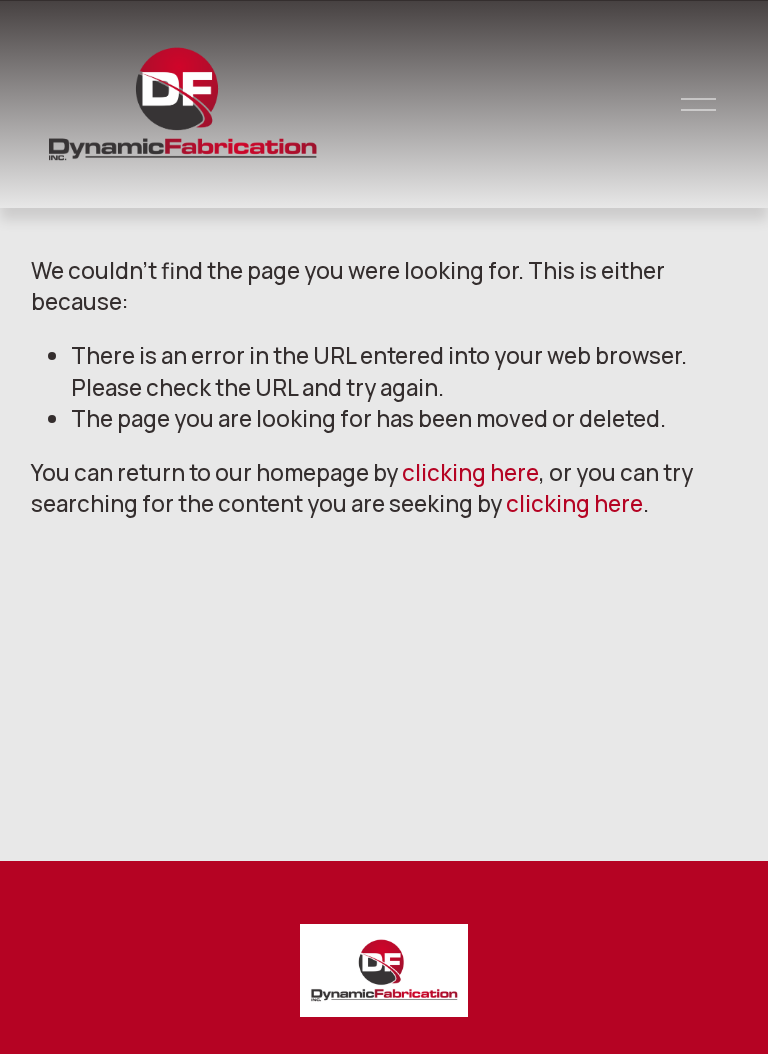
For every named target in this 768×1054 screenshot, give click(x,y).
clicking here (470, 472)
